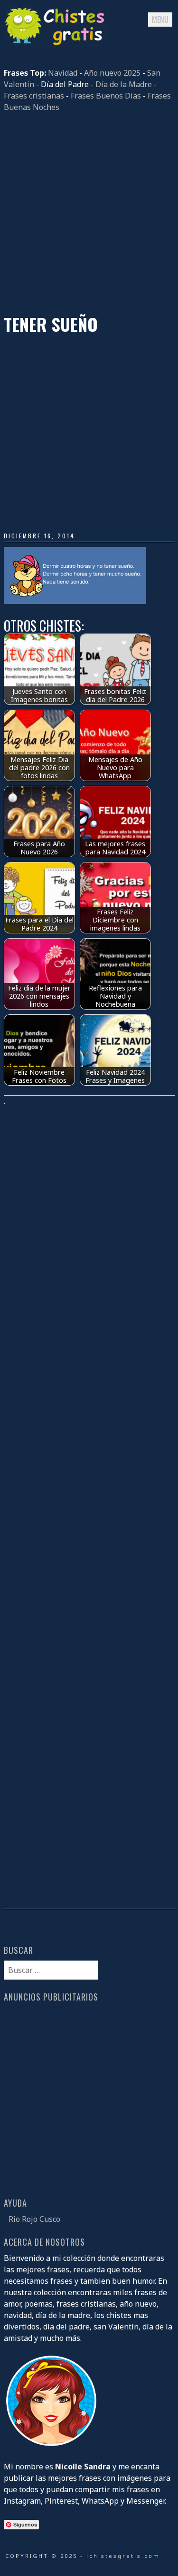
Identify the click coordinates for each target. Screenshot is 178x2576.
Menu (160, 20)
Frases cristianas (34, 96)
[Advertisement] (89, 213)
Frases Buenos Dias (106, 96)
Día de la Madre (124, 84)
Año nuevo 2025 (112, 73)
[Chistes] (56, 44)
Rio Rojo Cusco (34, 2219)
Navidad (63, 73)
